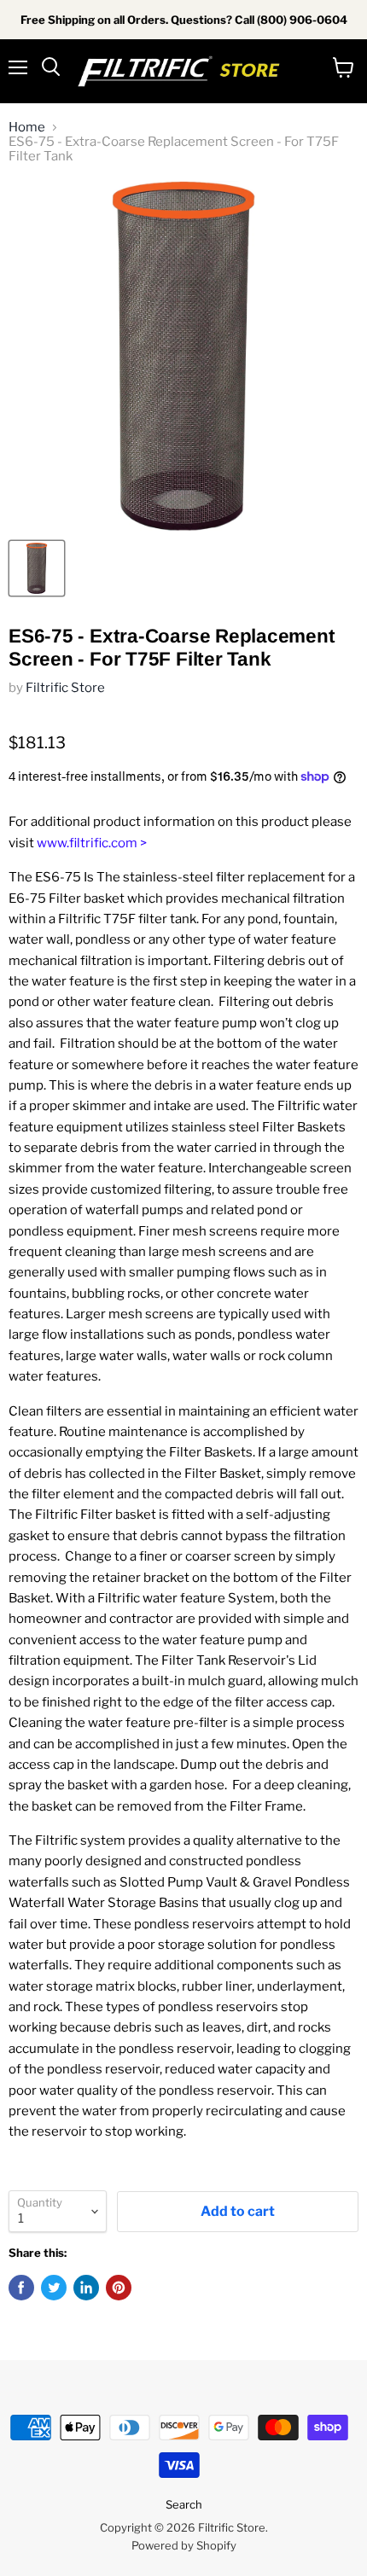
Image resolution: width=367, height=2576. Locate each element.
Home (27, 128)
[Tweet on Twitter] (54, 2288)
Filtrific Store (65, 688)
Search (184, 2504)
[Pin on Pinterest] (119, 2288)
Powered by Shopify (184, 2545)
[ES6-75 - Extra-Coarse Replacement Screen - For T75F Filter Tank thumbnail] (37, 568)
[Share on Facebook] (21, 2288)
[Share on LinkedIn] (86, 2288)
